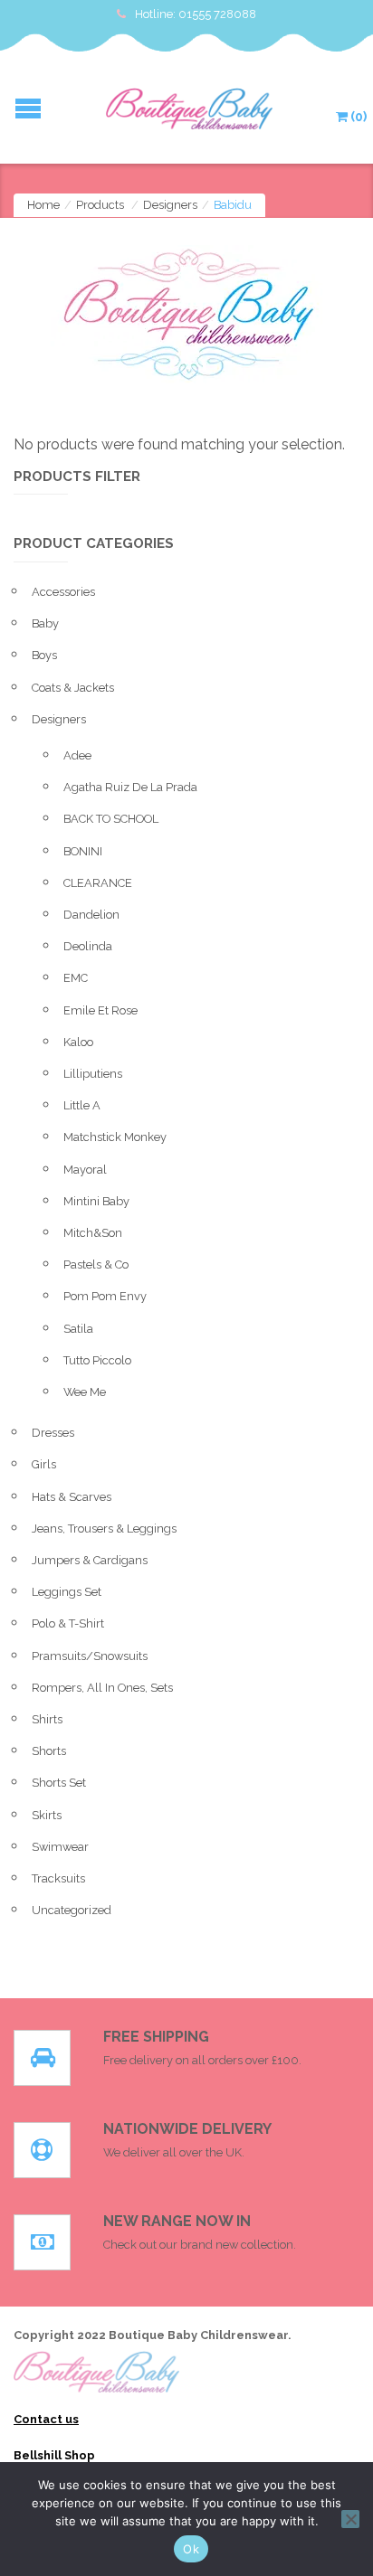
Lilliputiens (93, 1074)
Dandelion (91, 915)
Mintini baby (96, 1201)
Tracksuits (58, 1878)
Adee (77, 755)
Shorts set (59, 1783)
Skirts (47, 1815)
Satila (78, 1329)
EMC (76, 978)
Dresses (53, 1433)
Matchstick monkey (115, 1137)
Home (43, 205)
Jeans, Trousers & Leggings (104, 1529)
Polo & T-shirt (68, 1623)
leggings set (67, 1592)
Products (100, 205)
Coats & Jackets (73, 688)
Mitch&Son (93, 1233)
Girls (44, 1464)
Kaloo (78, 1042)
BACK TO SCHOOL (111, 819)
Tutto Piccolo (97, 1360)
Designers (170, 205)
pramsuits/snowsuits (90, 1656)
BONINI (83, 851)
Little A (82, 1105)
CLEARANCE (98, 883)
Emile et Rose (100, 1010)
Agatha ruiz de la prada (130, 787)
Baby (45, 623)
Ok (191, 2549)
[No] (350, 2519)
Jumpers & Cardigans (90, 1560)
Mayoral (85, 1170)
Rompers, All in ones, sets (102, 1688)
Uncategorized (72, 1910)
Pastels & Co (96, 1264)
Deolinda (88, 946)
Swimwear (60, 1847)
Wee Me (85, 1392)
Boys (44, 655)
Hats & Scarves (72, 1497)
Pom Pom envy (105, 1296)
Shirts (47, 1719)
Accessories (63, 592)
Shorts (49, 1751)
